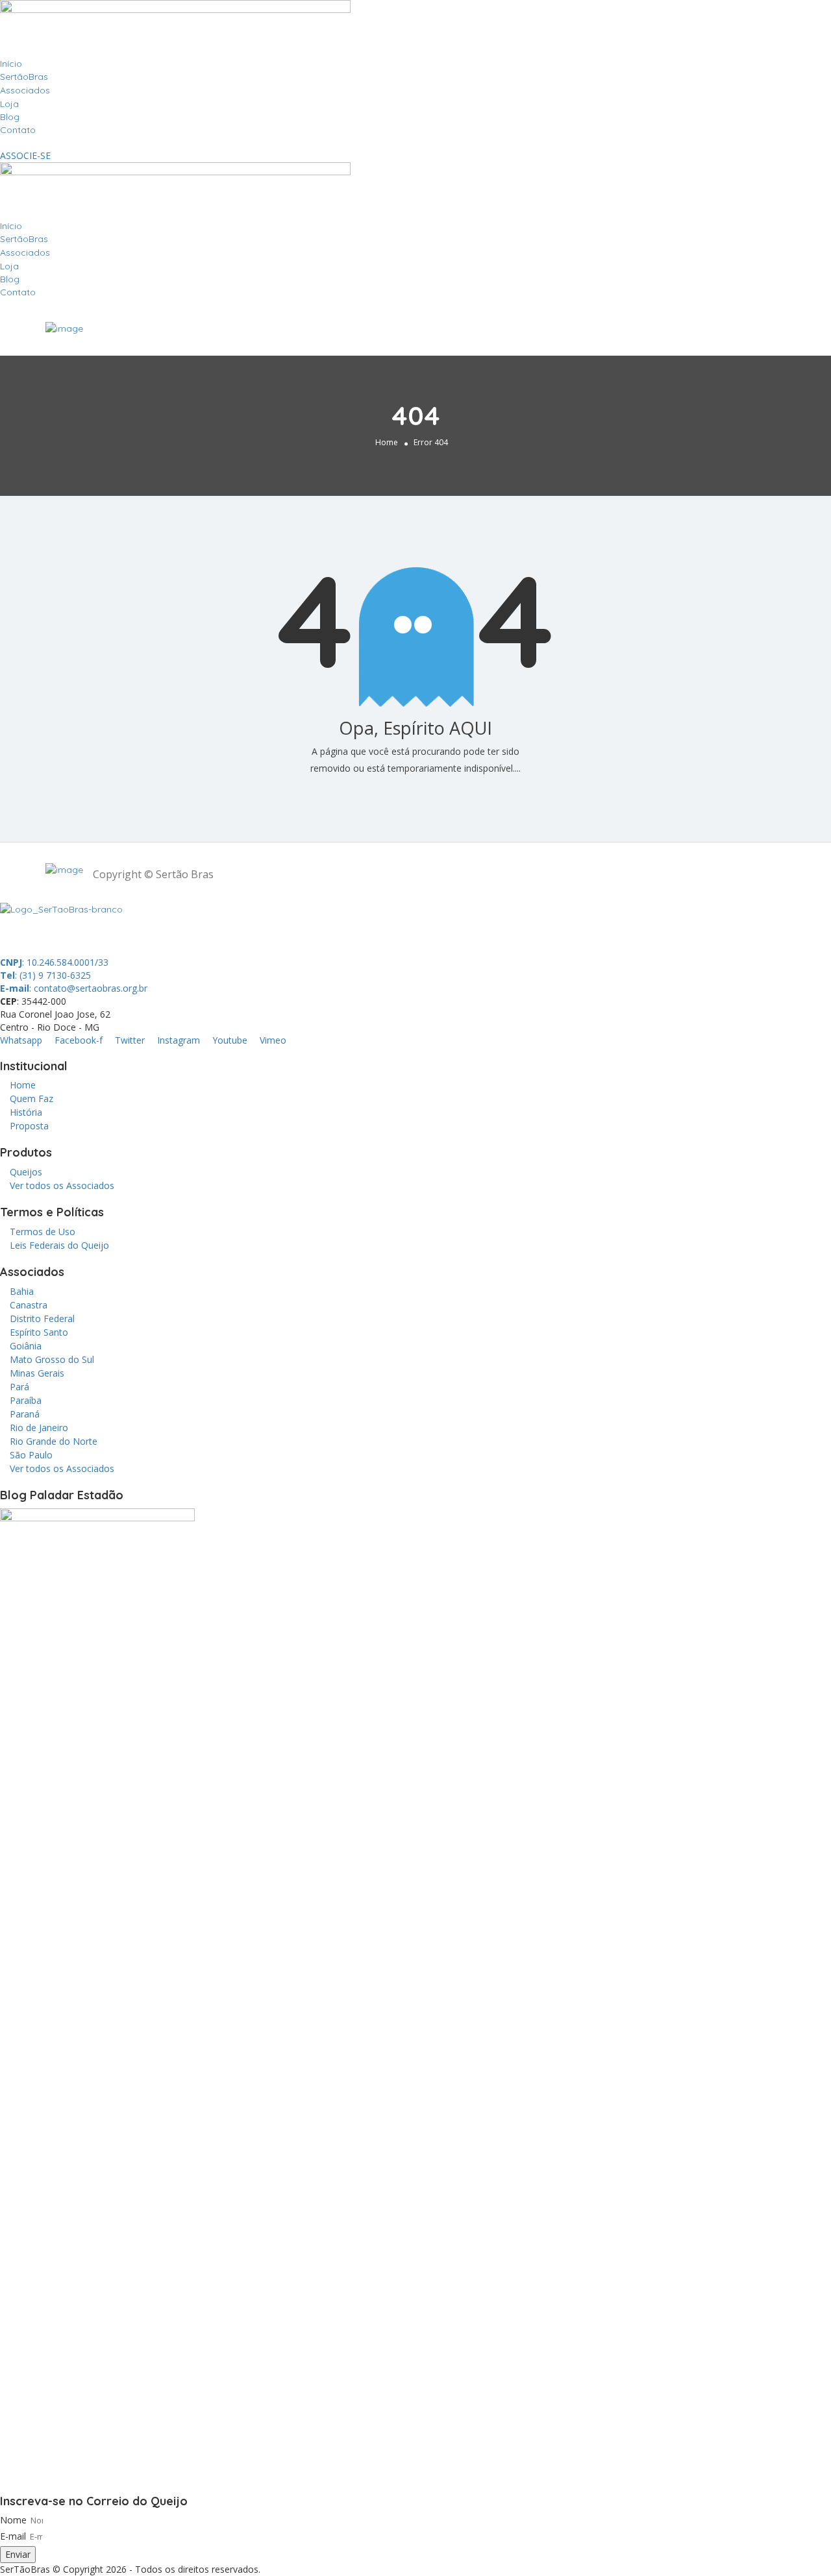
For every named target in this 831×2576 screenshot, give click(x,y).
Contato (18, 130)
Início (11, 64)
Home (387, 442)
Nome (13, 2520)
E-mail (13, 2536)
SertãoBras (24, 77)
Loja (9, 104)
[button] (415, 143)
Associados (25, 90)
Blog (10, 117)
